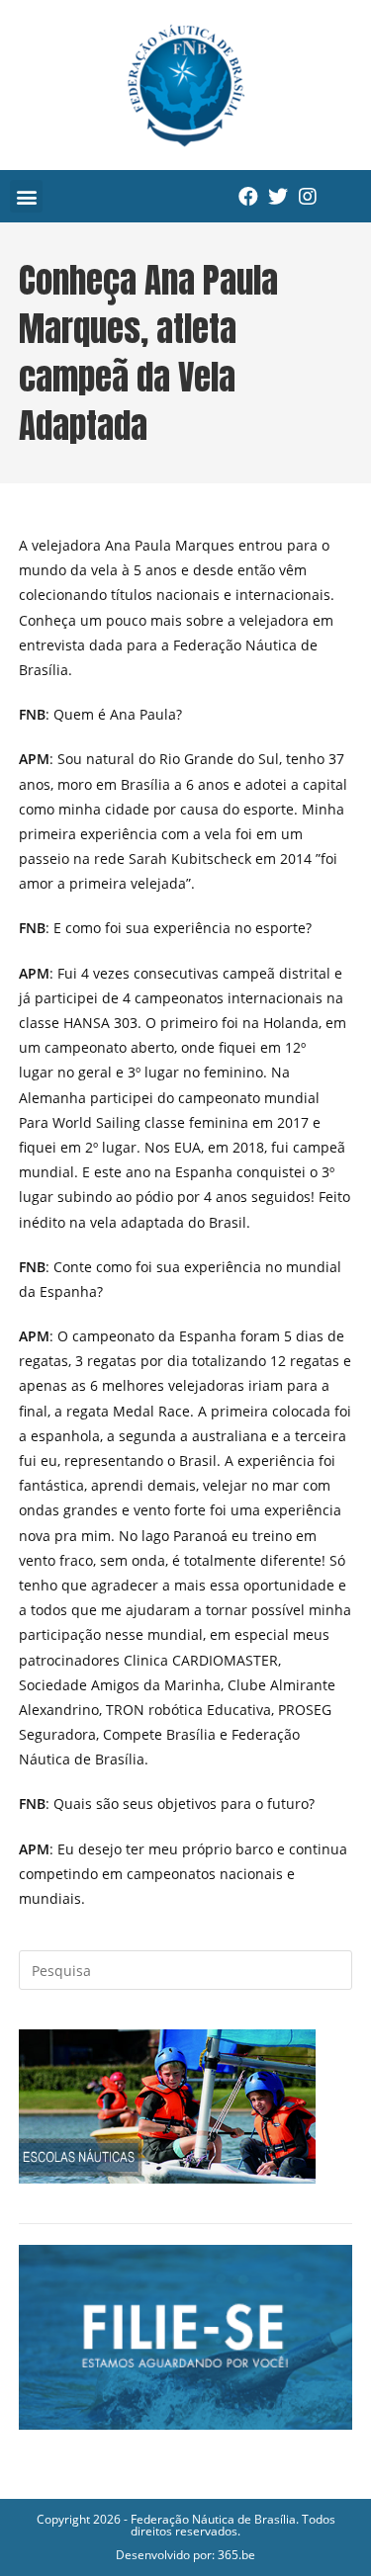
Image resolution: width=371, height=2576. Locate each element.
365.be (236, 2555)
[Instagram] (308, 197)
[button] (26, 196)
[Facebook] (248, 197)
